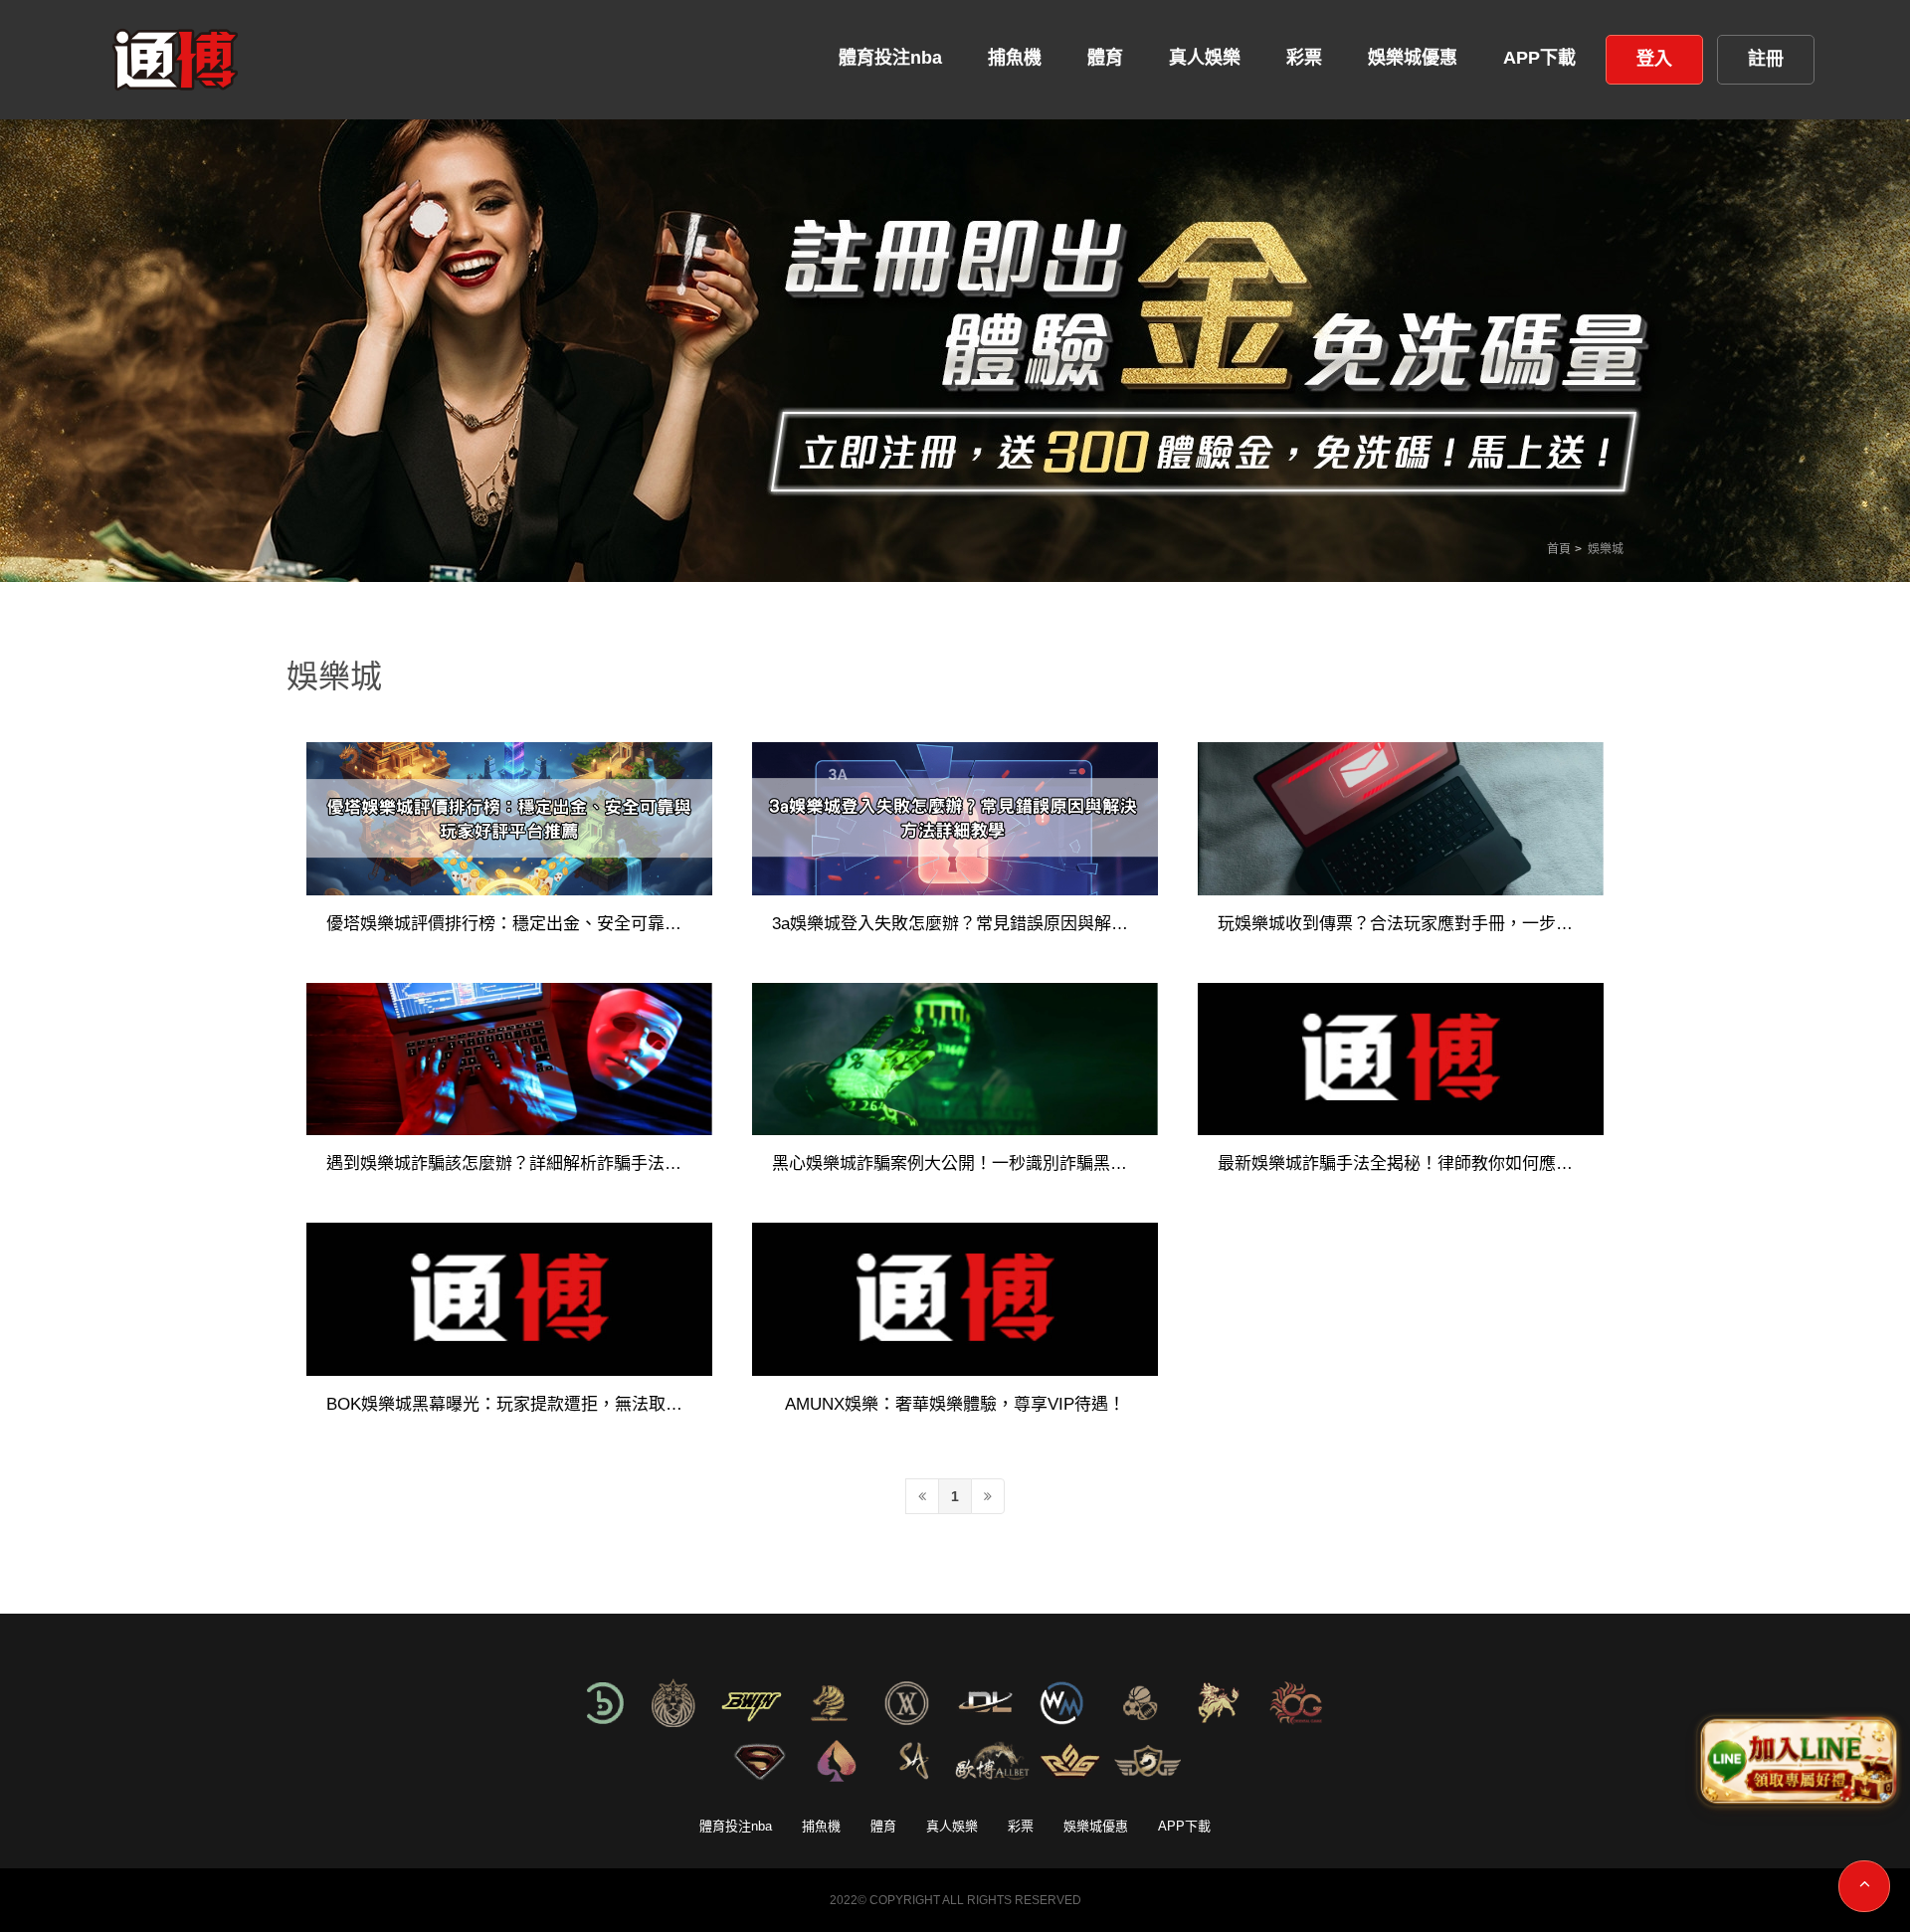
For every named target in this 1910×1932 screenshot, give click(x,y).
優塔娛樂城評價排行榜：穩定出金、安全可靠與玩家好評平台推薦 (509, 924)
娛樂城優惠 (1096, 1826)
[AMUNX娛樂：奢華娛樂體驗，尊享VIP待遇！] (955, 1299)
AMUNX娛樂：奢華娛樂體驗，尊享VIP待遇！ (955, 1405)
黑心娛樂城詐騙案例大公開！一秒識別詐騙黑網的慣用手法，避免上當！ (955, 1164)
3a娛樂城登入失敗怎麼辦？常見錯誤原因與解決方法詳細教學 (955, 924)
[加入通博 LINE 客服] (1797, 1762)
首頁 (1559, 549)
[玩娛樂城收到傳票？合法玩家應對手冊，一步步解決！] (1401, 819)
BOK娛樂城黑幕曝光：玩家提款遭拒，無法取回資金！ (509, 1405)
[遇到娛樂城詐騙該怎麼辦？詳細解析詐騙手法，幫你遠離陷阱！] (509, 1060)
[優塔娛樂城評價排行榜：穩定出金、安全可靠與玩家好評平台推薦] (509, 819)
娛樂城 (1606, 549)
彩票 (1021, 1826)
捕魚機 (821, 1826)
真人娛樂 (952, 1826)
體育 (883, 1826)
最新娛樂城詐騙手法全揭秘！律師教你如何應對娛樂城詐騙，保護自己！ (1401, 1164)
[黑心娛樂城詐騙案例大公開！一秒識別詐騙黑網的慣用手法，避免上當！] (955, 1060)
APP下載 (1184, 1826)
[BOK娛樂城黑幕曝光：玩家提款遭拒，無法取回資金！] (509, 1299)
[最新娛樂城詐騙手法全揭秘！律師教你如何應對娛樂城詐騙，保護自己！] (1401, 1060)
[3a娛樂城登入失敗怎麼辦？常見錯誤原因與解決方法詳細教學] (955, 819)
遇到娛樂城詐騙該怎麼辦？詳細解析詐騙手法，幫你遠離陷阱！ (509, 1164)
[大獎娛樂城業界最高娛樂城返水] (955, 342)
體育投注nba (736, 1826)
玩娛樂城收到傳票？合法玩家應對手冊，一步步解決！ (1401, 924)
